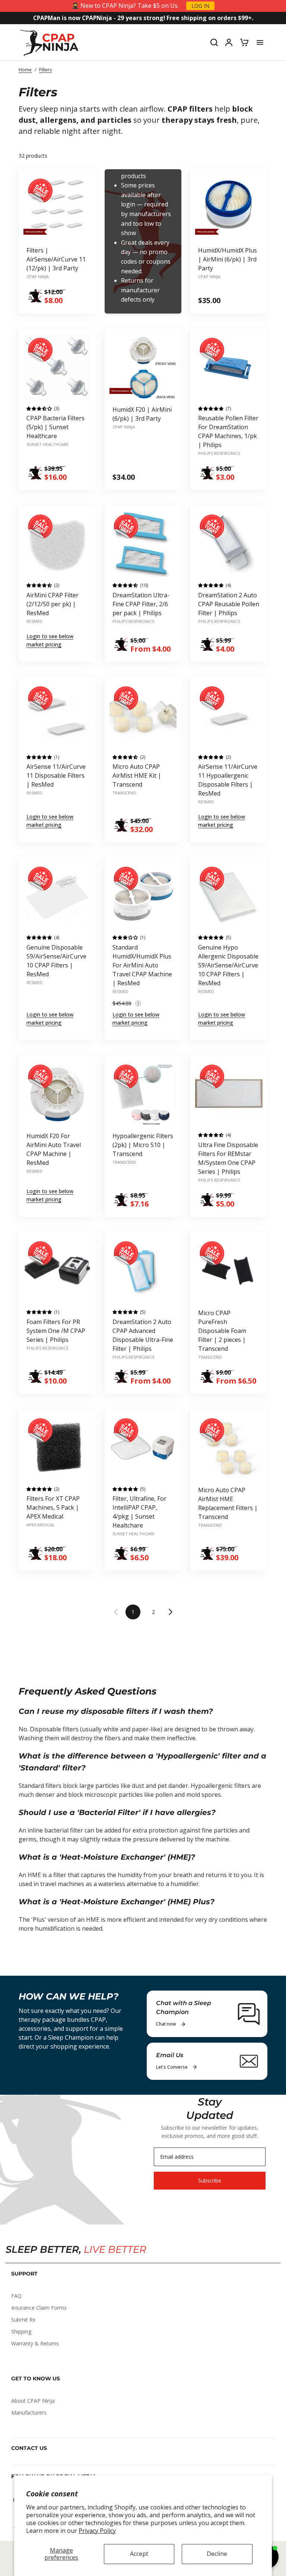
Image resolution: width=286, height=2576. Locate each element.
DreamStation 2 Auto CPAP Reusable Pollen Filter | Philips (229, 604)
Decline (217, 2554)
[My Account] (229, 42)
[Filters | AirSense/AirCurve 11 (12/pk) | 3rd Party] (57, 208)
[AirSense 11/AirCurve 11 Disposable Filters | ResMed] (57, 715)
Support (24, 2274)
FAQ (16, 2296)
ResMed (34, 621)
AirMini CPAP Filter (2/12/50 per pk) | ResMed (53, 604)
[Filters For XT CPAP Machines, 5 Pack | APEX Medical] (57, 1447)
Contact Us (29, 2448)
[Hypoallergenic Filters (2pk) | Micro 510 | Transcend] (143, 1094)
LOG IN (200, 6)
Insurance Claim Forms (39, 2308)
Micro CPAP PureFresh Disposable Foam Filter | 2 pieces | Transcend (222, 1331)
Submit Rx (23, 2320)
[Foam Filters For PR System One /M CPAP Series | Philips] (57, 1270)
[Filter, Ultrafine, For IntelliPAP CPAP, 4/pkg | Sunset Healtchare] (143, 1447)
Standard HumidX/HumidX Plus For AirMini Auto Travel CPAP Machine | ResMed (142, 965)
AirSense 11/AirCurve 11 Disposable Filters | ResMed (56, 775)
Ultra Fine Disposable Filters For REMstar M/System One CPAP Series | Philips (228, 1158)
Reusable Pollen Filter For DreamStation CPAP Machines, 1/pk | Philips (228, 431)
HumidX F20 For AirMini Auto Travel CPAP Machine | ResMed (54, 1149)
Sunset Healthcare (47, 444)
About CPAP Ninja (33, 2401)
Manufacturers (29, 2413)
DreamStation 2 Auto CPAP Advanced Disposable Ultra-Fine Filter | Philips (143, 1335)
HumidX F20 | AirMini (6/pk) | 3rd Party (142, 414)
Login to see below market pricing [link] (50, 640)
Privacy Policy (97, 2531)
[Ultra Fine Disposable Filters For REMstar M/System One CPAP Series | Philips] (229, 1094)
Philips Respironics (219, 453)
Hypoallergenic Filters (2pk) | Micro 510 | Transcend (143, 1145)
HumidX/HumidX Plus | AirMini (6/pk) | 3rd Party (228, 259)
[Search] (214, 42)
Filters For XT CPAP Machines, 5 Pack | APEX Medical (53, 1507)
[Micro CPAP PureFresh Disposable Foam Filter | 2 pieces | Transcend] (229, 1270)
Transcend (124, 793)
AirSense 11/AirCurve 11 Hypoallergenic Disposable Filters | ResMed (228, 780)
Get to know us (36, 2379)
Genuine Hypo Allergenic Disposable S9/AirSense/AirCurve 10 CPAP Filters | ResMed (228, 965)
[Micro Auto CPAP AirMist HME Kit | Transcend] (143, 715)
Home (25, 70)
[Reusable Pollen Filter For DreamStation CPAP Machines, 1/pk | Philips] (229, 367)
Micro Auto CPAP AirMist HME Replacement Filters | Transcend (228, 1503)
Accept (139, 2554)
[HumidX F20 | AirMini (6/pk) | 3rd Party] (143, 367)
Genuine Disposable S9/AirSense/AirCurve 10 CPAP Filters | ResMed (56, 961)
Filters (45, 70)
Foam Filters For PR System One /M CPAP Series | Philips (56, 1331)
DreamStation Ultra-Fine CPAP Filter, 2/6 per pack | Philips (141, 604)
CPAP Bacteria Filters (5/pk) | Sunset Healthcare (55, 427)
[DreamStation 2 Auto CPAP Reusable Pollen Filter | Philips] (229, 544)
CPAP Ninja (38, 277)
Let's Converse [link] (172, 2067)
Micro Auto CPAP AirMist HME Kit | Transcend (137, 775)
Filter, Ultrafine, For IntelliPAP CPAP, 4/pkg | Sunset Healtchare (139, 1512)
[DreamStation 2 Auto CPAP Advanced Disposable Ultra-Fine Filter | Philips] (143, 1270)
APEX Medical (41, 1525)
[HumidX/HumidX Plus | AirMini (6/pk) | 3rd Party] (229, 208)
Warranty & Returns (35, 2343)
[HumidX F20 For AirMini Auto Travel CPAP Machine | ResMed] (57, 1094)
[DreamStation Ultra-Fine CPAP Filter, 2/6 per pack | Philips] (143, 544)
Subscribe (210, 2180)
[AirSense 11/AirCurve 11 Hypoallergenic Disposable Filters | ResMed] (229, 715)
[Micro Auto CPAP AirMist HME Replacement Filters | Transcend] (229, 1447)
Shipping (21, 2331)
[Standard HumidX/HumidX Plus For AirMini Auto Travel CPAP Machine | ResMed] (143, 896)
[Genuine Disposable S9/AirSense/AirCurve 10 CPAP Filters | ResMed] (57, 896)
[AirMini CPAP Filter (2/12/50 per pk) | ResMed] (57, 544)
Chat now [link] (166, 2024)
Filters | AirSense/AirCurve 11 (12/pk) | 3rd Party (56, 259)
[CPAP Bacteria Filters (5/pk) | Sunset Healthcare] (57, 367)
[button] (138, 1003)
